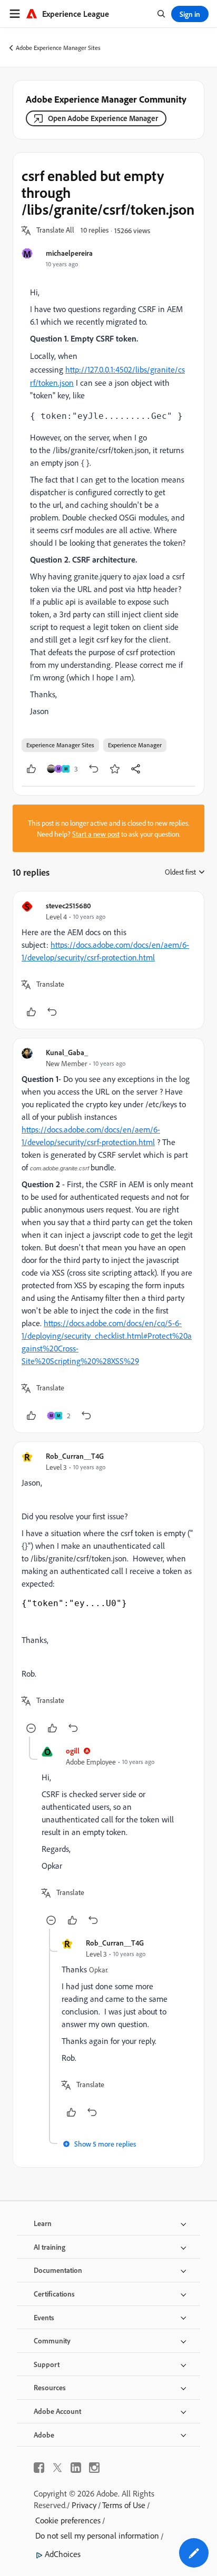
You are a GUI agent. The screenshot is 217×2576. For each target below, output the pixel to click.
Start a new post (96, 834)
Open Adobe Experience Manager (103, 118)
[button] (55, 230)
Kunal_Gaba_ (67, 1052)
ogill (73, 1751)
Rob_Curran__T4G (75, 1456)
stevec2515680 (68, 905)
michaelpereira (69, 253)
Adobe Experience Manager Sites (58, 48)
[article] (108, 960)
